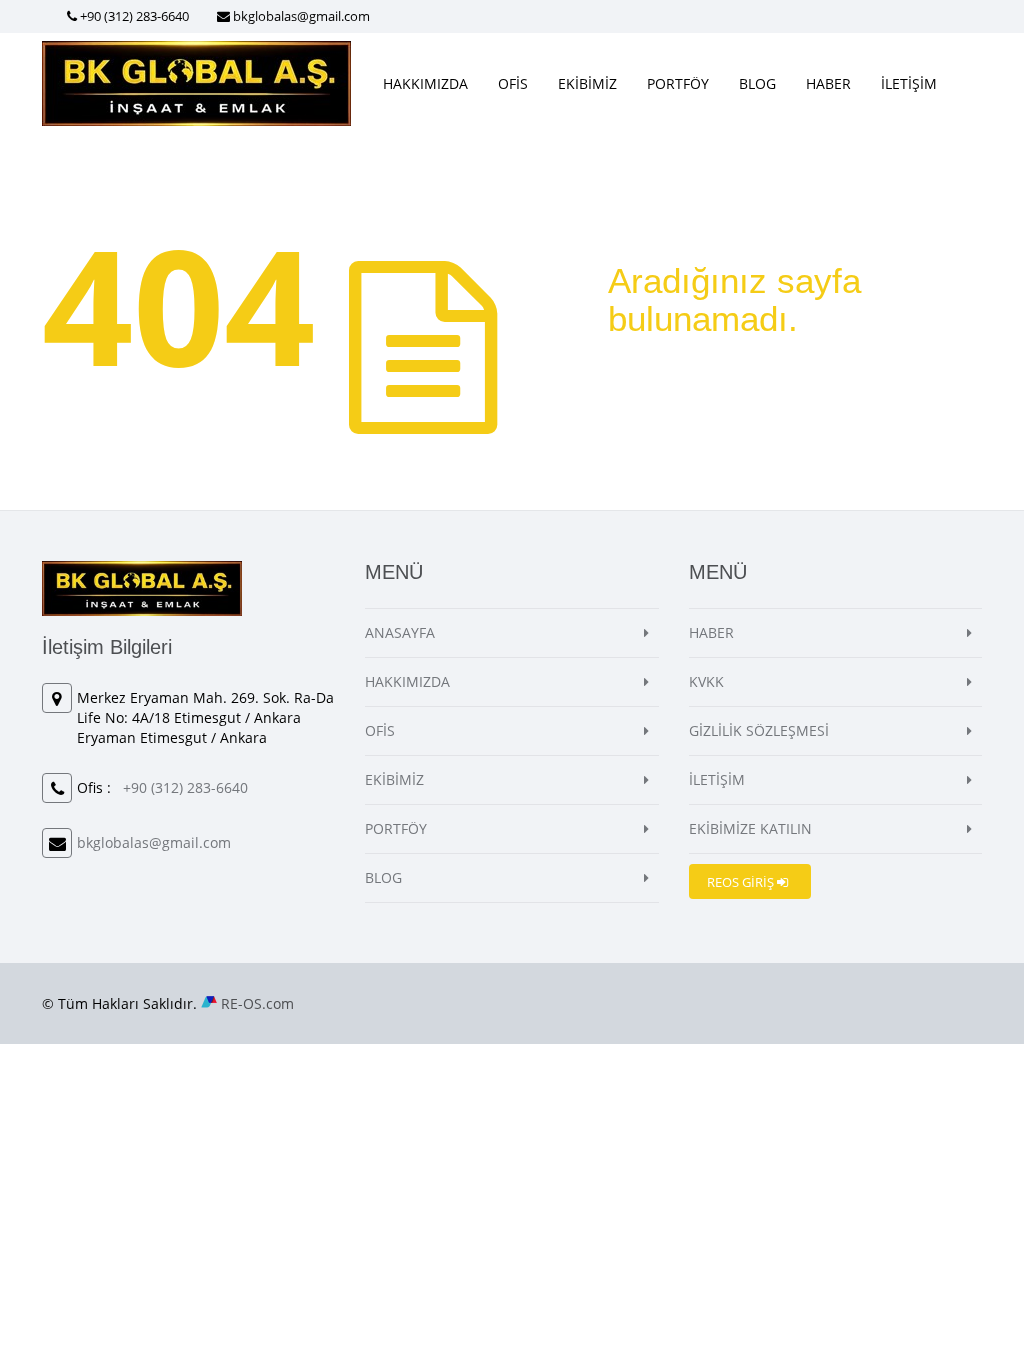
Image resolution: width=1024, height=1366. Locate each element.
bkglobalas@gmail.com (301, 16)
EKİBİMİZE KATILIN (750, 828)
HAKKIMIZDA (425, 83)
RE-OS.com (257, 1003)
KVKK (706, 681)
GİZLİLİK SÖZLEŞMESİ (759, 730)
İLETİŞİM (909, 83)
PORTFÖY (678, 83)
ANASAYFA (400, 632)
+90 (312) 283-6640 (134, 16)
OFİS (513, 83)
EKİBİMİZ (587, 83)
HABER (828, 83)
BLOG (757, 83)
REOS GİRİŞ (742, 882)
